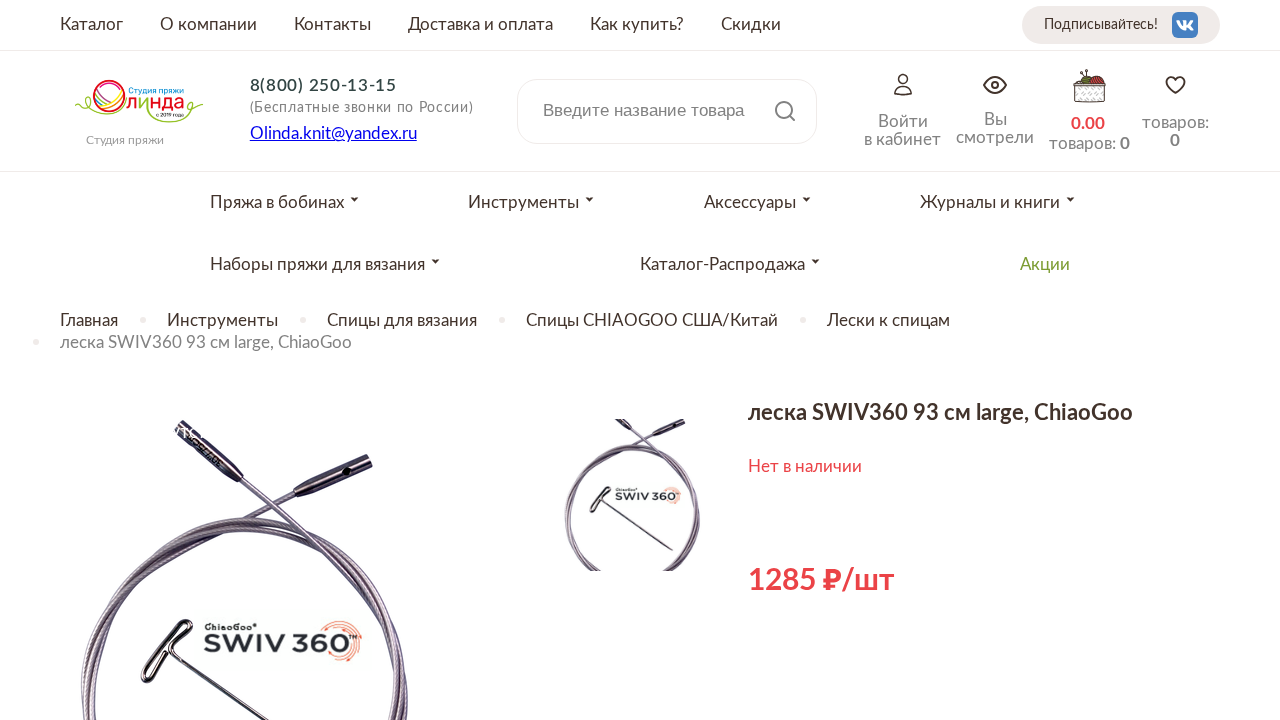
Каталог (91, 24)
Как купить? (637, 24)
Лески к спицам (888, 320)
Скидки (751, 24)
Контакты (332, 24)
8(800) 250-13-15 (323, 85)
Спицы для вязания (402, 320)
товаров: (1175, 131)
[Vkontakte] (1185, 25)
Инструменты (222, 320)
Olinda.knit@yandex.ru (333, 133)
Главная (89, 320)
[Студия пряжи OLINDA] (139, 129)
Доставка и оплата (480, 24)
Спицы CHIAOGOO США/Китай (652, 320)
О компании (208, 24)
